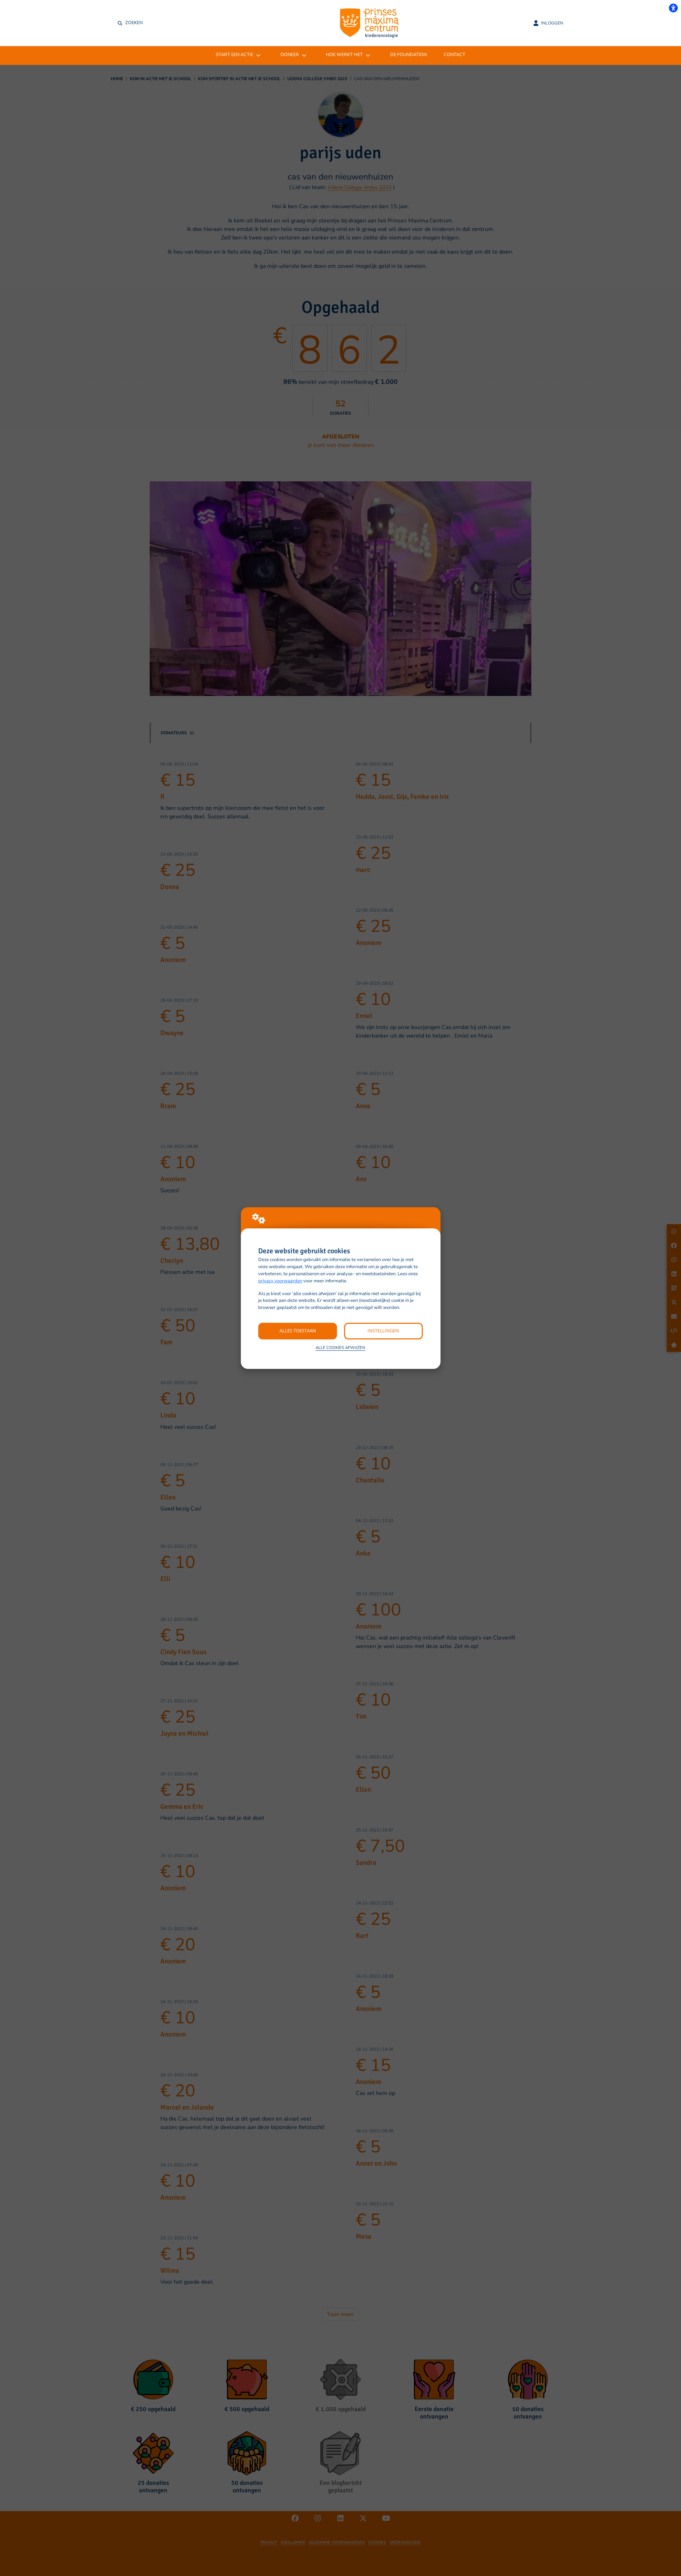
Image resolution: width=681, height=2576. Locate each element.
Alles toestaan (298, 1331)
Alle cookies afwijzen (340, 1348)
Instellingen (383, 1331)
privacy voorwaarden (280, 1281)
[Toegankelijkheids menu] (673, 8)
